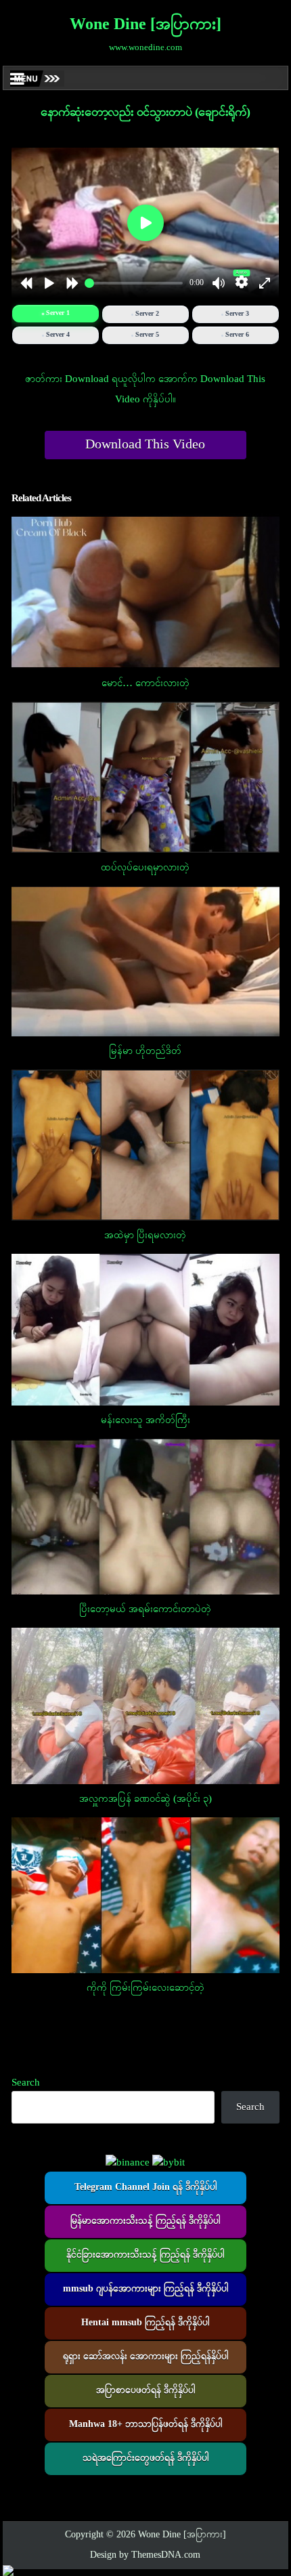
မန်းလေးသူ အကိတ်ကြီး (145, 1420)
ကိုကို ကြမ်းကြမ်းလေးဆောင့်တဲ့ (145, 1988)
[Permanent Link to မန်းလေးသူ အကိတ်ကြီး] (145, 1330)
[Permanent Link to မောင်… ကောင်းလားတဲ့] (145, 591)
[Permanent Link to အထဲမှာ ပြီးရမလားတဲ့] (145, 1145)
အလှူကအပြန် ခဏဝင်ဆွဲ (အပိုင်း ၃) (145, 1799)
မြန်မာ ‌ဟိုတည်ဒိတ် (145, 1051)
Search (26, 2083)
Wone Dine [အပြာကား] (145, 25)
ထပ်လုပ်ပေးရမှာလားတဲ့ (145, 868)
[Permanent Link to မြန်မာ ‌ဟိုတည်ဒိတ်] (145, 961)
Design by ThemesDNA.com (145, 2555)
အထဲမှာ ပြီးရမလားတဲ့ (145, 1236)
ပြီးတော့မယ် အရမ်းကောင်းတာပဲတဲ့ (145, 1609)
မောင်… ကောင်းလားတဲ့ (145, 683)
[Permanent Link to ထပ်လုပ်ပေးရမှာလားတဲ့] (145, 777)
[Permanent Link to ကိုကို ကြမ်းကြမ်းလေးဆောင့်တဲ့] (145, 1895)
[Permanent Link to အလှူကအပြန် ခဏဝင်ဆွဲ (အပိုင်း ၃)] (145, 1706)
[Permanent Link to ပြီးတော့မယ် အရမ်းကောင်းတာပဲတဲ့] (145, 1517)
